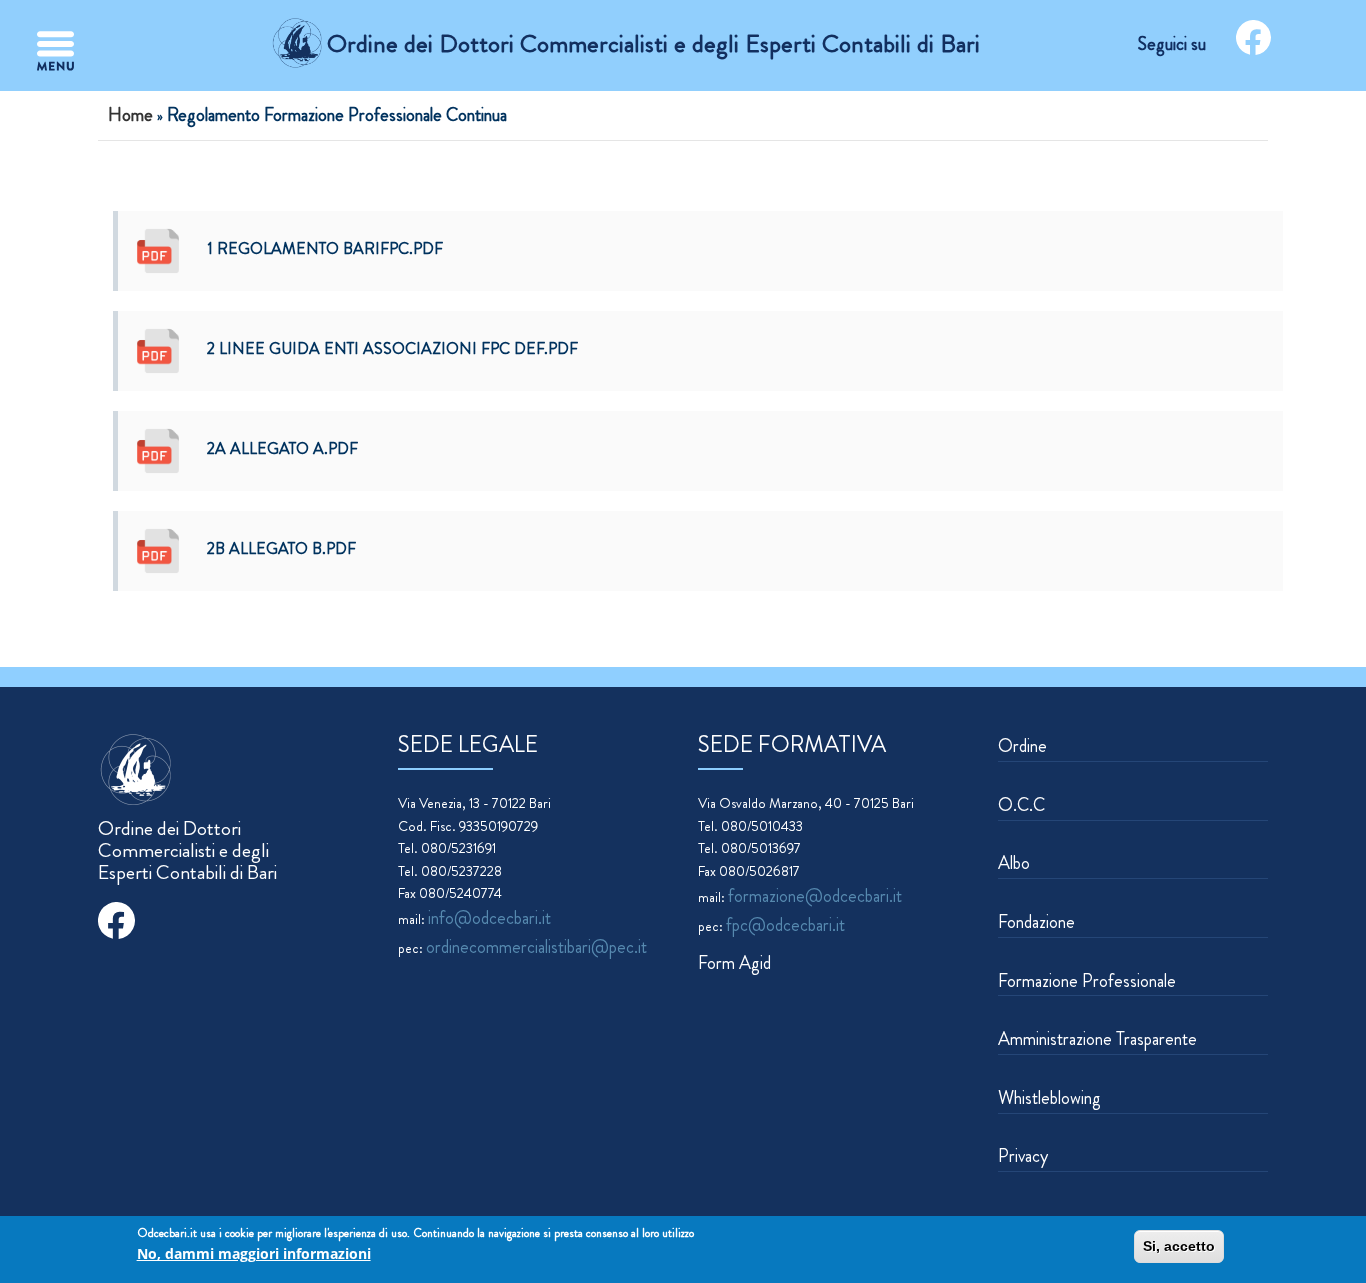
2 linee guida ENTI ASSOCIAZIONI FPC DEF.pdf (392, 348)
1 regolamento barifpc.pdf (325, 248)
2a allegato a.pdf (282, 448)
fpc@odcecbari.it (785, 925)
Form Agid (734, 963)
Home (130, 115)
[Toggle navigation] (55, 51)
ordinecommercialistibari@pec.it (536, 947)
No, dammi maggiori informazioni (254, 1254)
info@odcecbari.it (489, 918)
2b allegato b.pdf (281, 548)
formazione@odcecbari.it (815, 896)
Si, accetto (1179, 1246)
